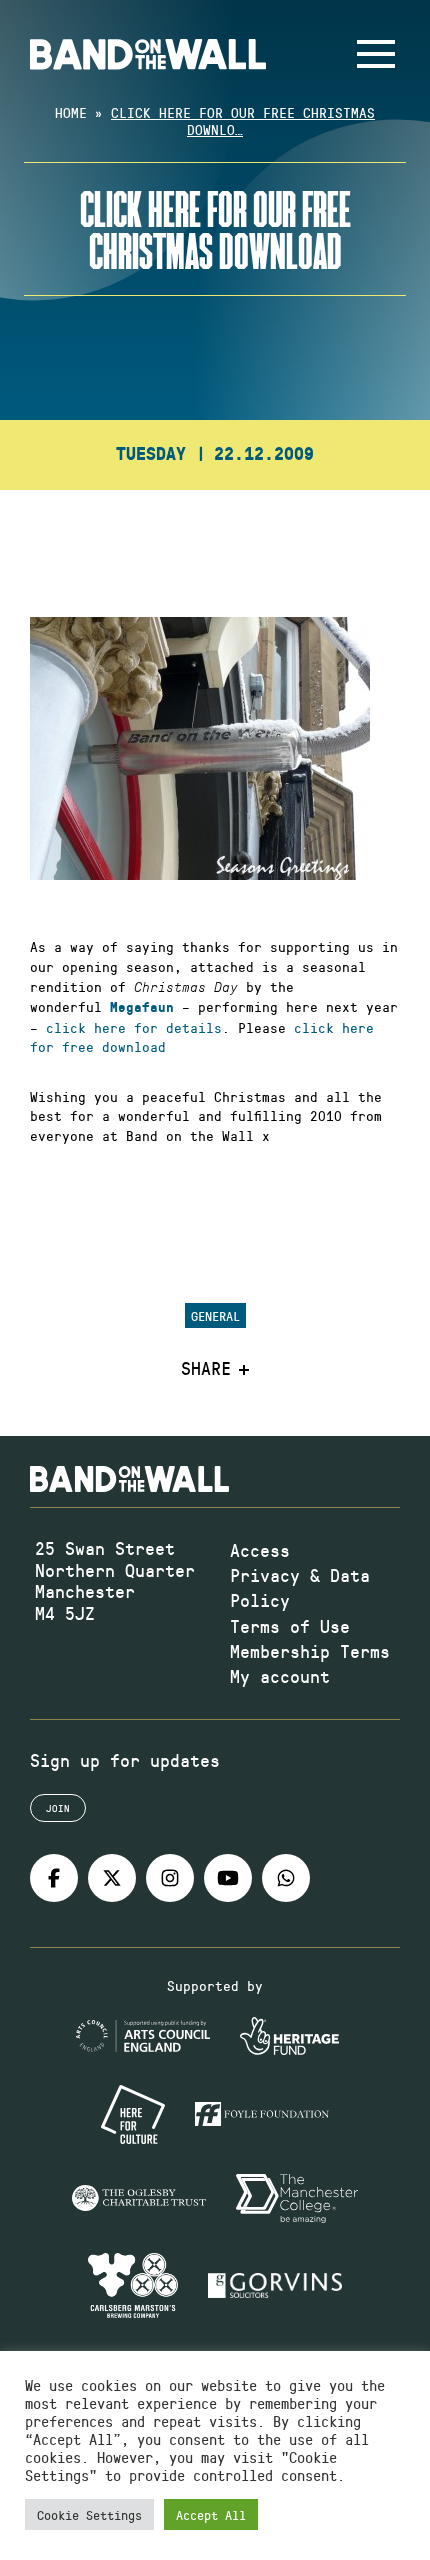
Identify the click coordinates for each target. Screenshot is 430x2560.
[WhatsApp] (286, 1878)
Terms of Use (290, 1626)
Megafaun (142, 1007)
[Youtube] (228, 1878)
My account (280, 1676)
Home (71, 112)
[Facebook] (54, 1878)
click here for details (134, 1027)
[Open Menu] (376, 54)
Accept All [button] (211, 2514)
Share (206, 1369)
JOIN (58, 1808)
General (215, 1315)
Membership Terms (310, 1651)
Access (260, 1550)
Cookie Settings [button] (89, 2514)
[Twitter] (112, 1878)
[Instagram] (170, 1878)
